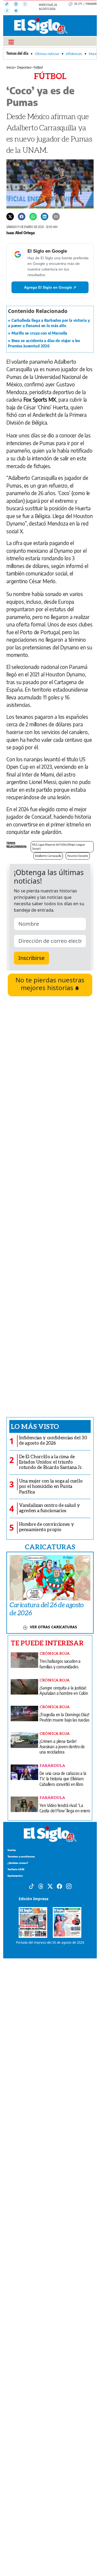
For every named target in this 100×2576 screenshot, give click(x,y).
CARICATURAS (50, 1547)
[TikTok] (9, 5)
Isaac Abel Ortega (21, 233)
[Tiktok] (31, 1886)
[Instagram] (18, 11)
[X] (27, 5)
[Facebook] (9, 11)
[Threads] (18, 5)
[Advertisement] (50, 1206)
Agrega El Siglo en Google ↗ (50, 287)
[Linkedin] (45, 216)
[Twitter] (10, 216)
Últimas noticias (47, 54)
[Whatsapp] (33, 216)
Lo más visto (35, 1426)
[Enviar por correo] (56, 216)
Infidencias (74, 54)
